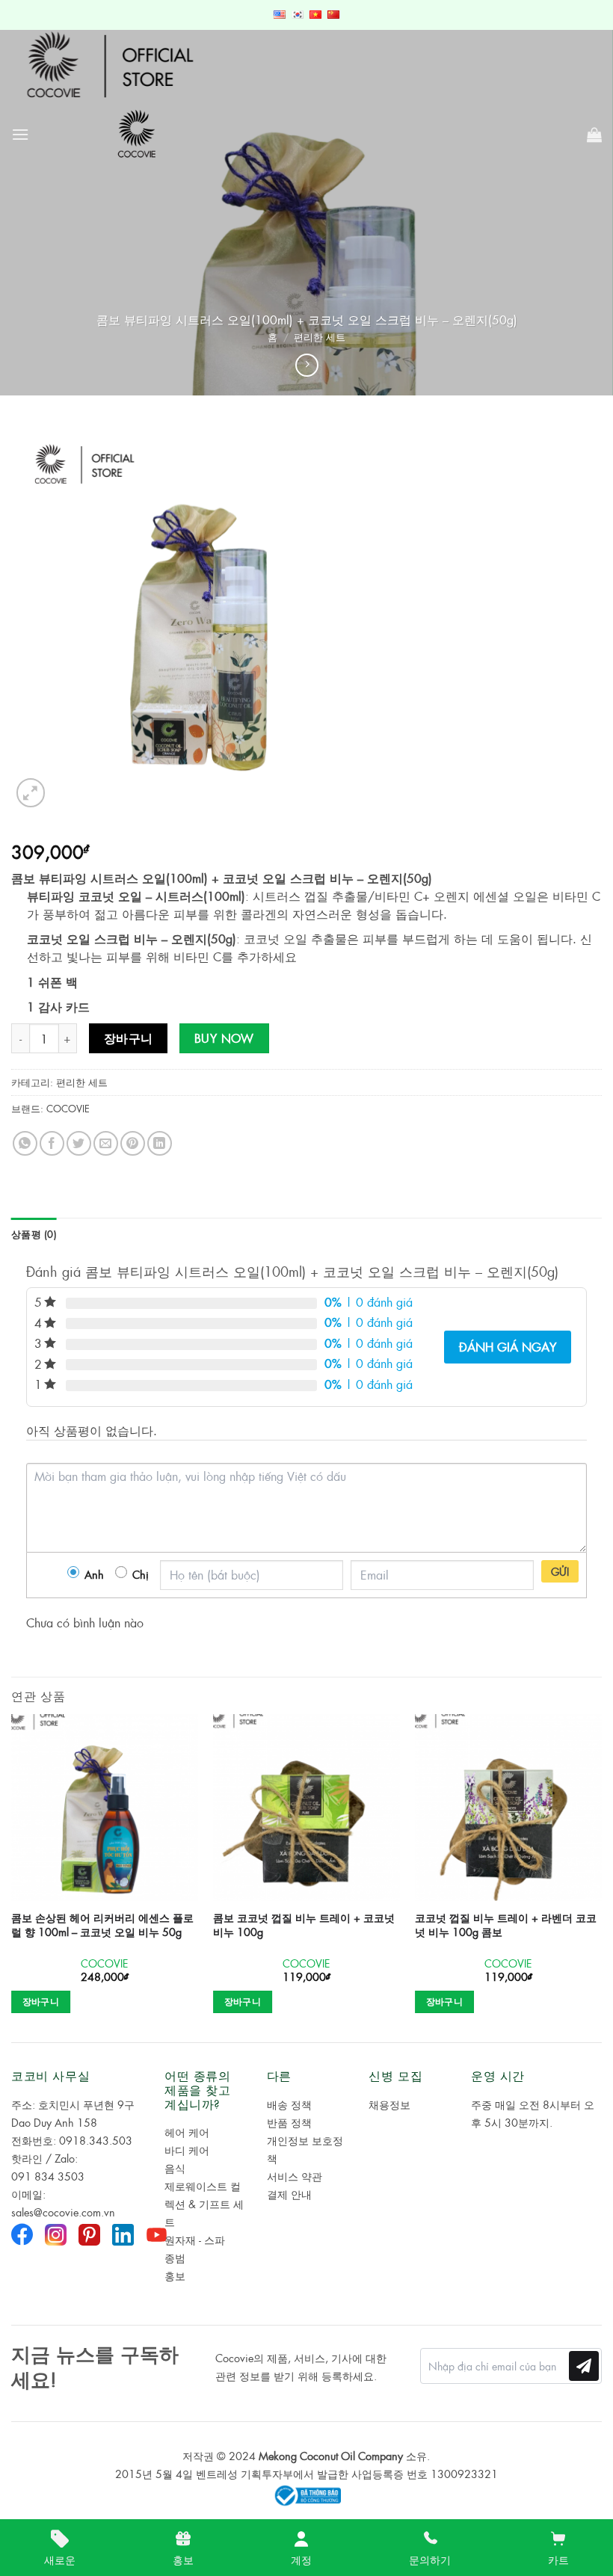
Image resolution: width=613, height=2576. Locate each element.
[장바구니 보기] (594, 135)
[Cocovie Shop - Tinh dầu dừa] (138, 134)
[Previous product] (307, 365)
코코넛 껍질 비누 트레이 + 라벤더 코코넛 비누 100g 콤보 (506, 1925)
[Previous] (12, 1877)
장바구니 (129, 1038)
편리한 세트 (320, 337)
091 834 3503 (48, 2176)
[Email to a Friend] (106, 1143)
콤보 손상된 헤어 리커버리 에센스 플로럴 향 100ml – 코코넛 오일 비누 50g (102, 1925)
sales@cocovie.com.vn (63, 2212)
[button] (20, 134)
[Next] (601, 1877)
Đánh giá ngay (508, 1347)
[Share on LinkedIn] (160, 1143)
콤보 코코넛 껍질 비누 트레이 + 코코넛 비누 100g (304, 1925)
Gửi (560, 1571)
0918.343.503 (96, 2140)
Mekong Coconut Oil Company (331, 2456)
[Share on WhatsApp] (25, 1143)
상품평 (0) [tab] (34, 1234)
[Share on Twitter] (79, 1143)
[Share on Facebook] (52, 1143)
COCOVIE (68, 1108)
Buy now (224, 1038)
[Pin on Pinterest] (133, 1143)
